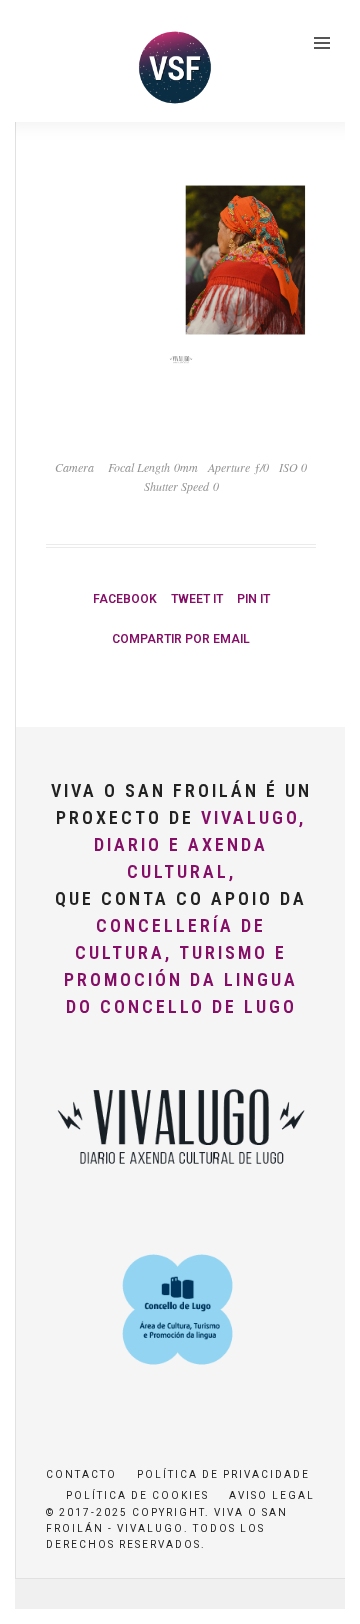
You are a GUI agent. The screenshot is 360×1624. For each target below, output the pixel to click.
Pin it (253, 599)
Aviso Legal (272, 1495)
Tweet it (197, 599)
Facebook (125, 599)
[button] (42, 64)
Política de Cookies (137, 1495)
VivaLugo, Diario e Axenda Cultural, (200, 844)
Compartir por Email (181, 639)
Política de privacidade (223, 1474)
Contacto (81, 1474)
